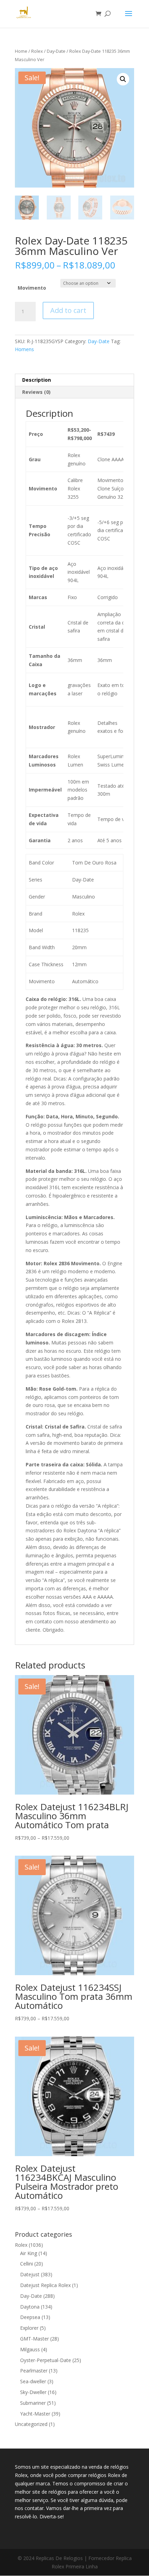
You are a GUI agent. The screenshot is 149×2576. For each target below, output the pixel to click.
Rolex (37, 51)
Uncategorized (31, 2424)
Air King (29, 2253)
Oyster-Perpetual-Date (46, 2360)
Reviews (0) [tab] (36, 392)
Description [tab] (37, 380)
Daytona (30, 2307)
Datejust (30, 2274)
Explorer (29, 2328)
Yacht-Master (35, 2414)
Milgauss (30, 2349)
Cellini (27, 2264)
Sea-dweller (33, 2381)
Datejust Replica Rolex (45, 2285)
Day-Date (56, 51)
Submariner (33, 2403)
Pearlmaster (34, 2371)
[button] (123, 79)
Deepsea (30, 2317)
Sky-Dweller (33, 2392)
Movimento (32, 288)
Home (21, 51)
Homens (24, 349)
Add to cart (68, 310)
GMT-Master (34, 2339)
